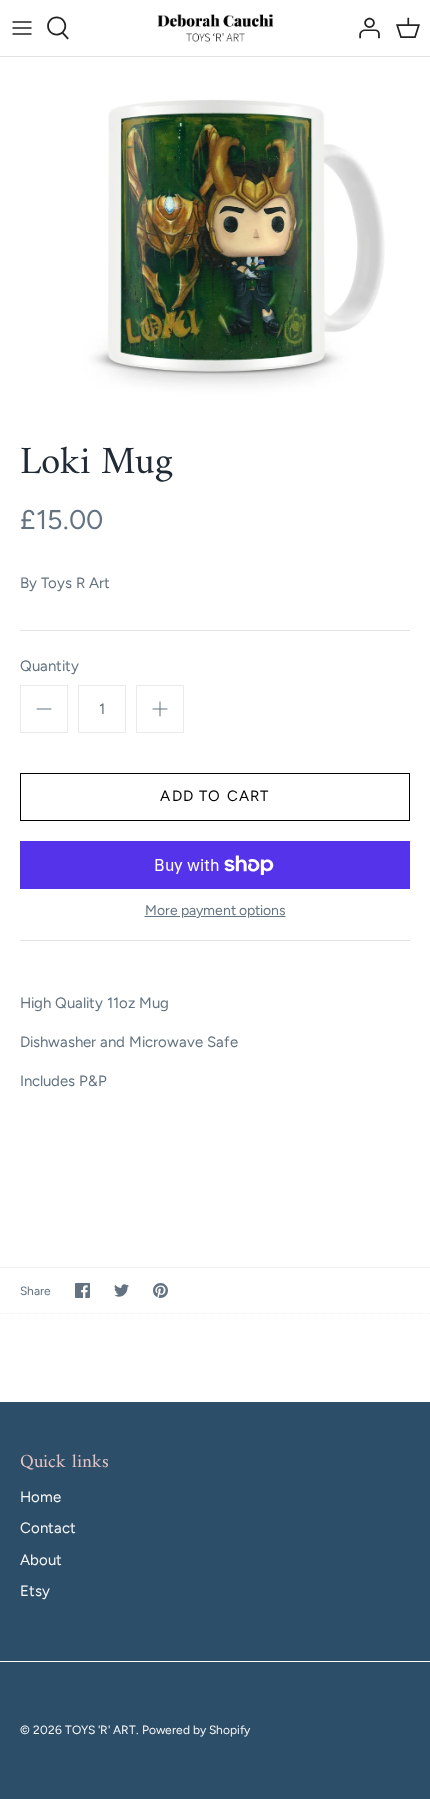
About (41, 1560)
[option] (215, 234)
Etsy (35, 1591)
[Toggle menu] (22, 28)
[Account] (364, 28)
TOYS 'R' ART (100, 1730)
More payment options (215, 911)
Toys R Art (75, 583)
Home (40, 1497)
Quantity (49, 666)
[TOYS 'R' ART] (215, 28)
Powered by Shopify (196, 1730)
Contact (48, 1528)
